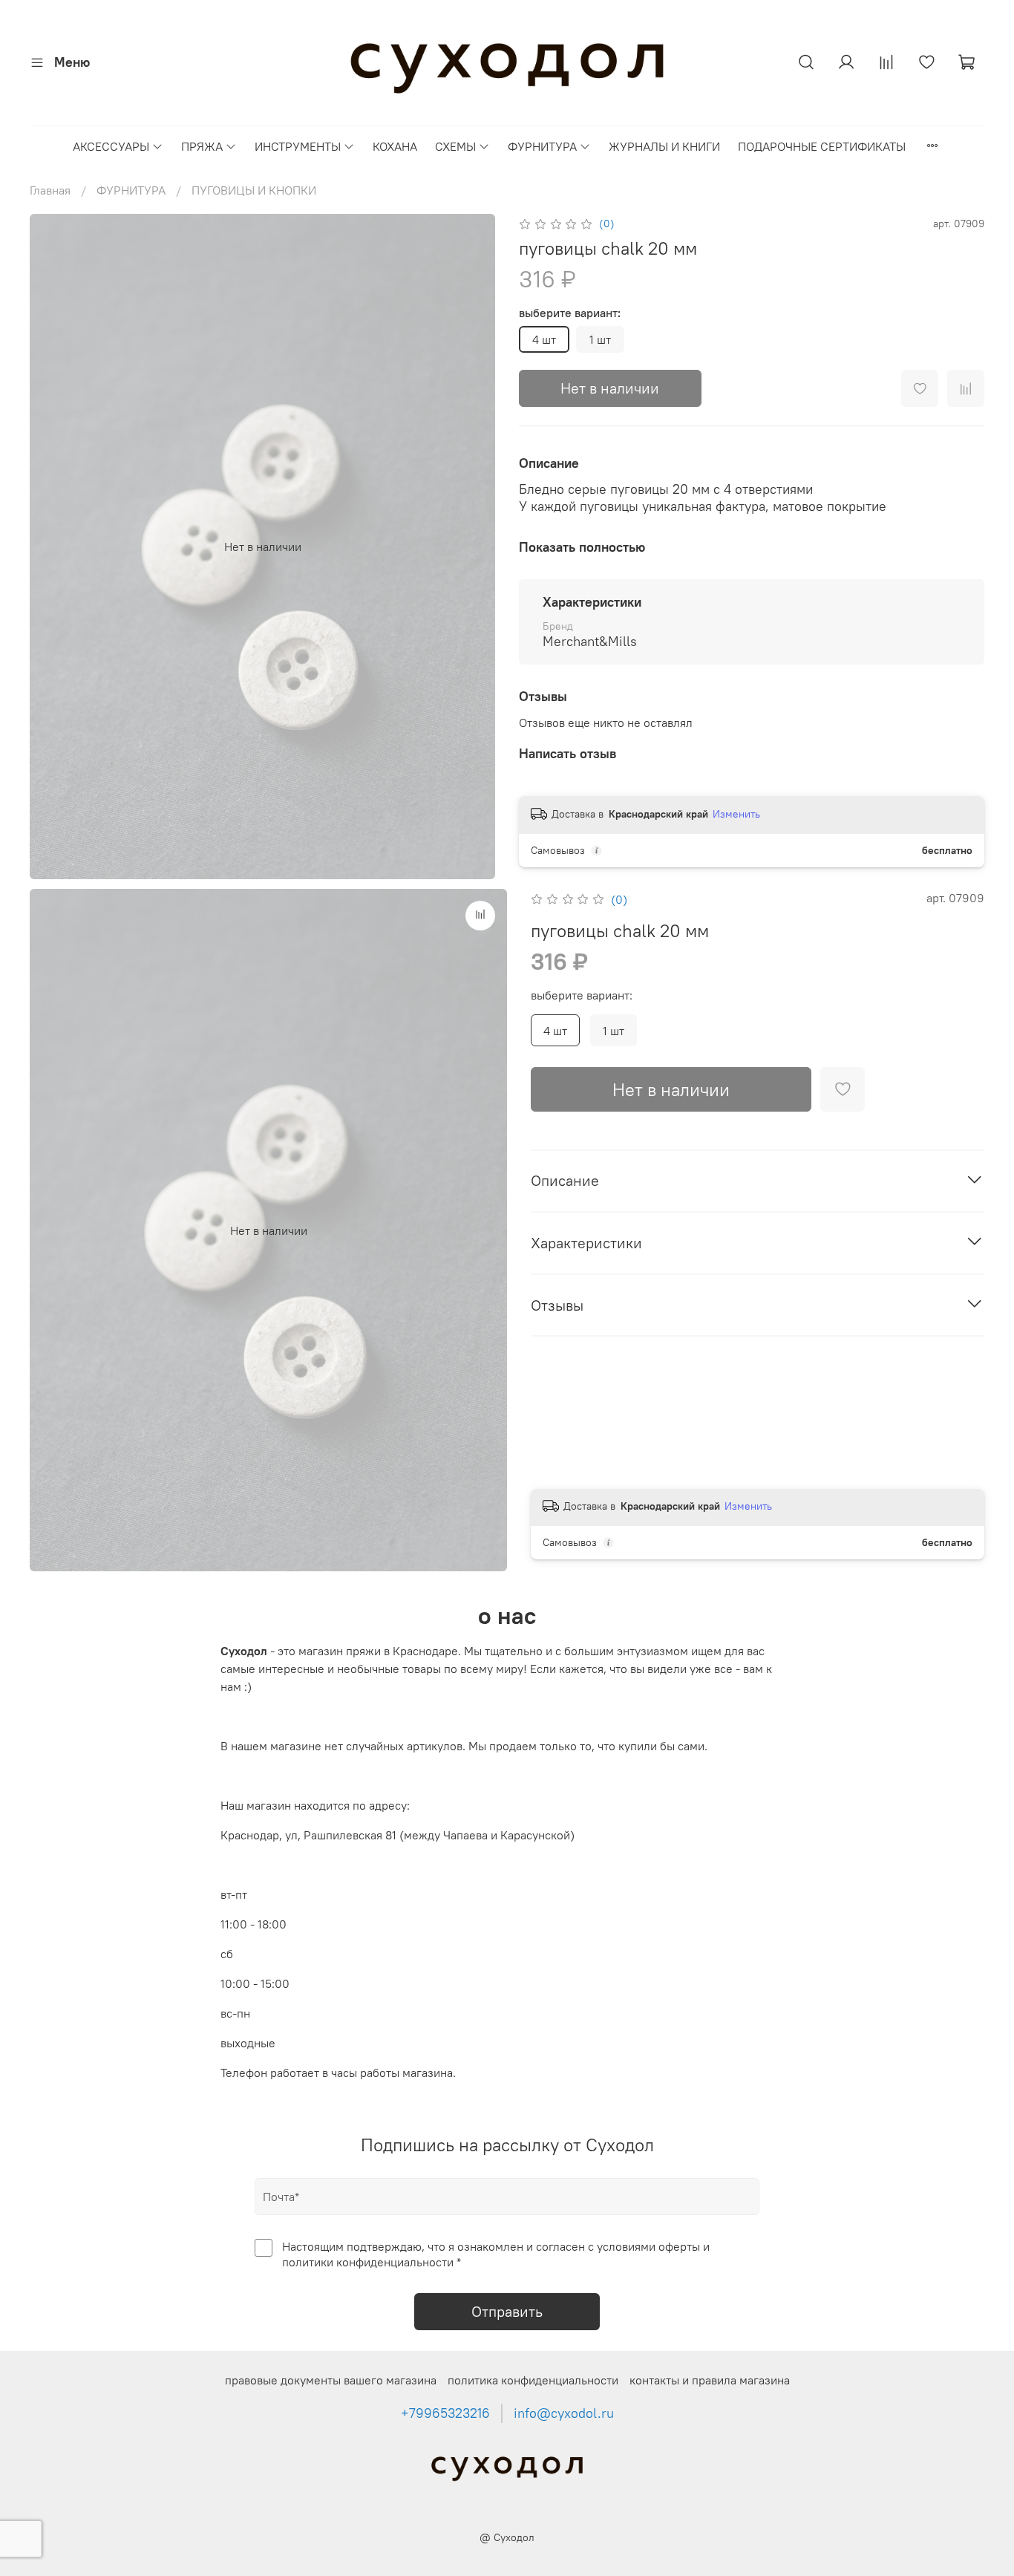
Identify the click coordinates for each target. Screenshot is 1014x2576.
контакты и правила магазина (710, 2380)
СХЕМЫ (455, 146)
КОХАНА (395, 146)
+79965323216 (445, 2413)
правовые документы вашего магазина (331, 2380)
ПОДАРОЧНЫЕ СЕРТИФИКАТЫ (822, 146)
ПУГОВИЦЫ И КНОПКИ (254, 190)
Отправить (507, 2311)
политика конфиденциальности (533, 2380)
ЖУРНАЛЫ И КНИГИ (664, 146)
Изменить (736, 814)
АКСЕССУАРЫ (111, 146)
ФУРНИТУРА (542, 146)
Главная (50, 190)
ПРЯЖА (202, 146)
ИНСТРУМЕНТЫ (298, 146)
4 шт (544, 339)
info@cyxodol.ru (564, 2413)
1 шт (600, 339)
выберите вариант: (570, 313)
